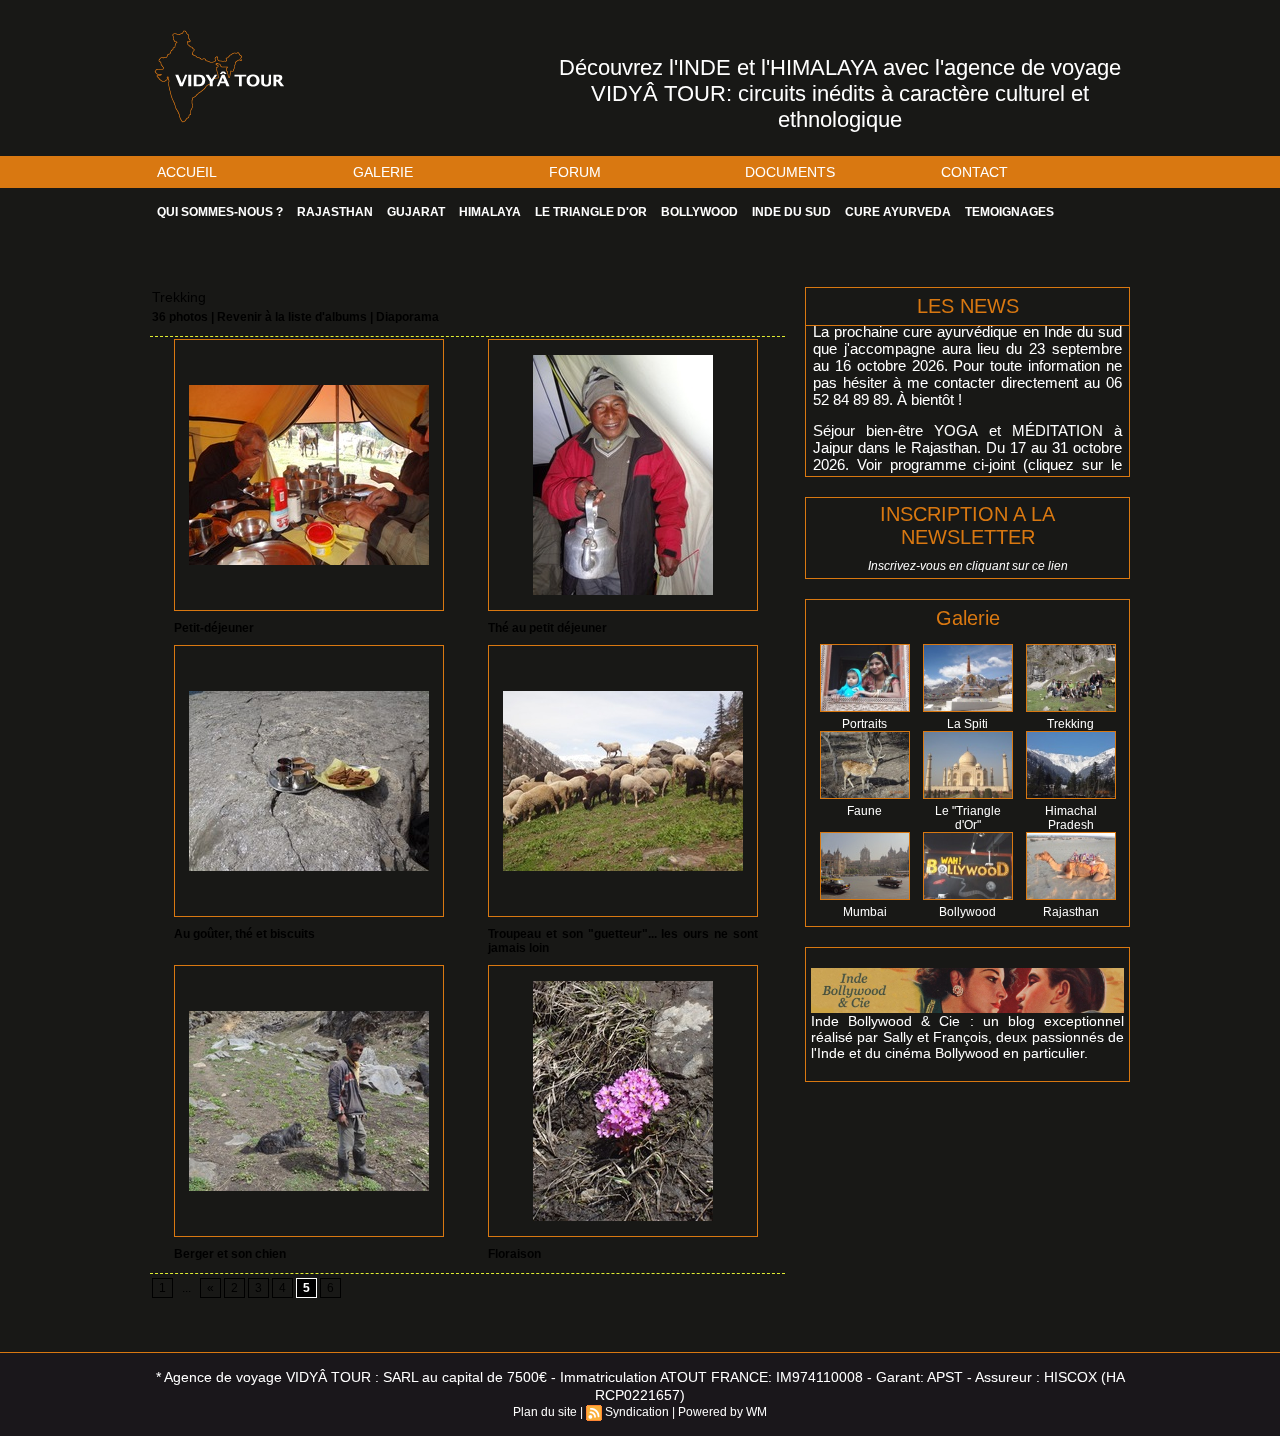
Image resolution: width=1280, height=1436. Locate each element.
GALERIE (383, 172)
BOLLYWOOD (699, 212)
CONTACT (974, 172)
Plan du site (545, 1412)
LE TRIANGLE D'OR (591, 212)
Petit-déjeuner (214, 628)
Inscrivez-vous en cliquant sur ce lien (968, 566)
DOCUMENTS (790, 172)
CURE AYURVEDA (898, 212)
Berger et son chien (230, 1254)
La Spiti (967, 724)
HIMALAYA (490, 212)
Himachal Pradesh (1071, 818)
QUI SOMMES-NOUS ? (220, 212)
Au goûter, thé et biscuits (244, 934)
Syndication (637, 1412)
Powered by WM (722, 1412)
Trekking (1070, 724)
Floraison (514, 1254)
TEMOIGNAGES (1009, 212)
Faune (864, 811)
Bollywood (967, 912)
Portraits (864, 724)
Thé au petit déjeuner (547, 628)
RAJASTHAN (335, 212)
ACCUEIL (187, 172)
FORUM (575, 172)
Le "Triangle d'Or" (968, 818)
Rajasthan (1071, 912)
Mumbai (865, 912)
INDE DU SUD (791, 212)
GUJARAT (416, 212)
